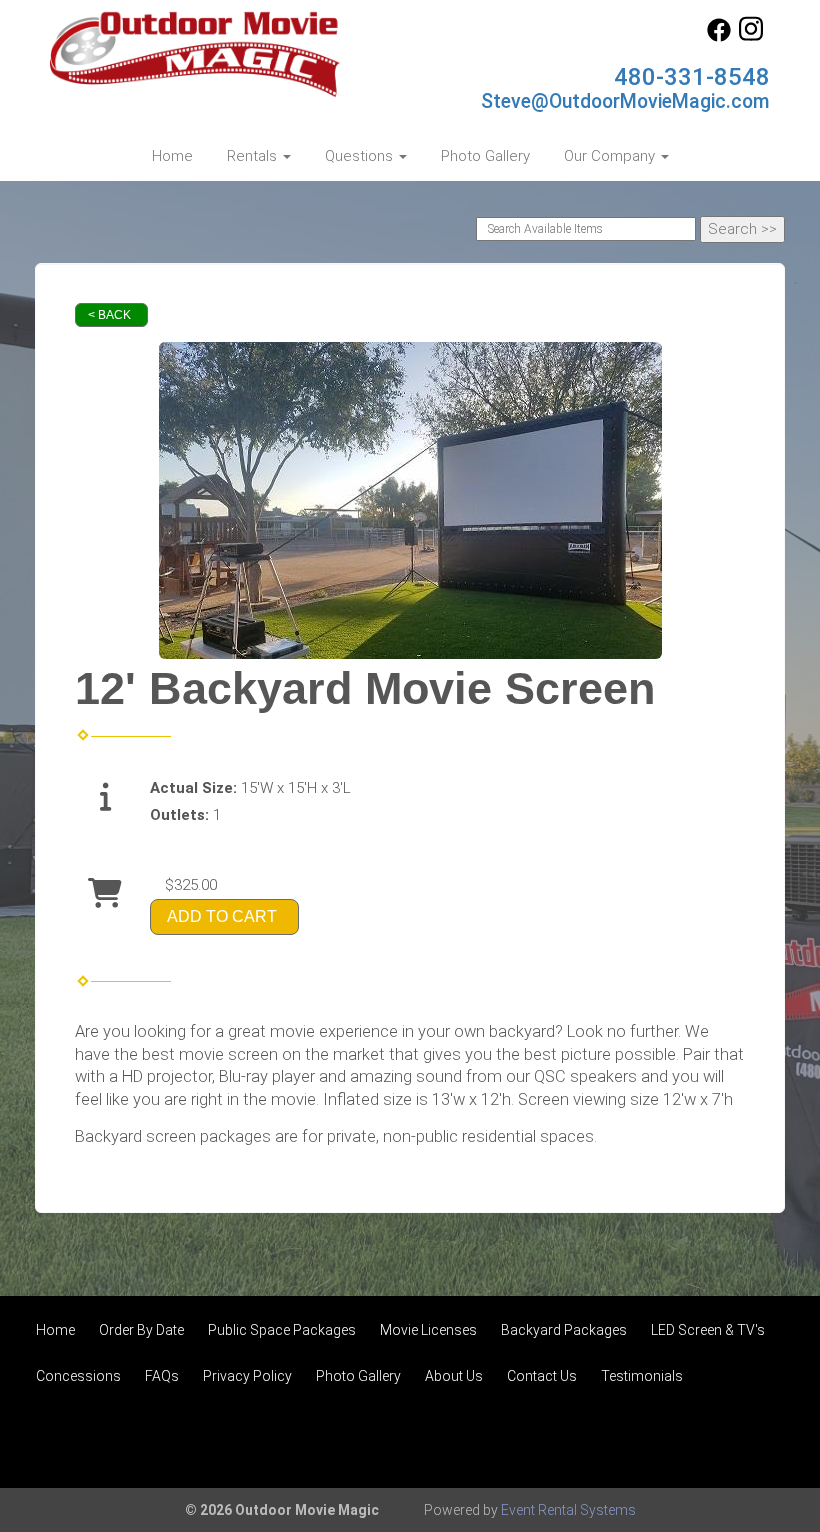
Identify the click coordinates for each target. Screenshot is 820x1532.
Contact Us (542, 1376)
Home (172, 156)
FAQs (162, 1376)
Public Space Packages (282, 1330)
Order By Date (141, 1330)
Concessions (78, 1376)
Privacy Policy (247, 1376)
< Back (109, 315)
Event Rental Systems (568, 1510)
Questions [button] (361, 156)
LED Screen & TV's (708, 1330)
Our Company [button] (611, 156)
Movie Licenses (428, 1330)
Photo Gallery (485, 156)
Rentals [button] (254, 156)
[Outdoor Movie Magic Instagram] (751, 37)
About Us (454, 1376)
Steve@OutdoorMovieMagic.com (625, 101)
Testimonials (642, 1376)
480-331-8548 (692, 77)
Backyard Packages (564, 1330)
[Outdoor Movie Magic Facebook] (719, 37)
